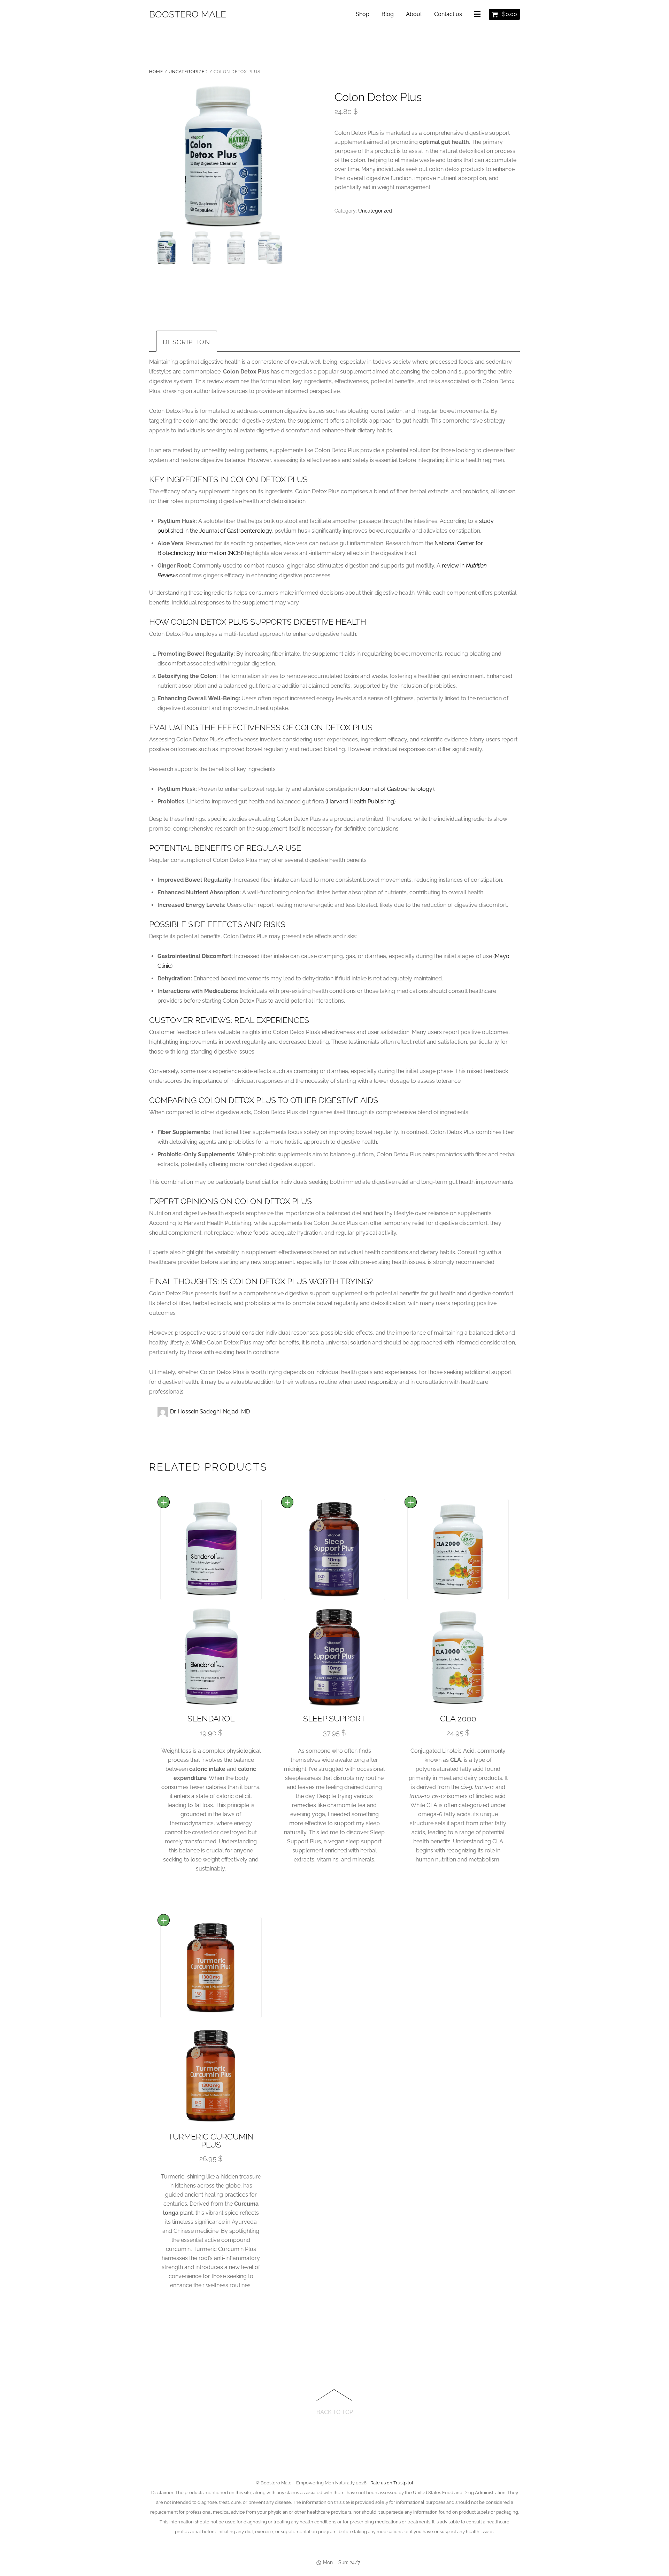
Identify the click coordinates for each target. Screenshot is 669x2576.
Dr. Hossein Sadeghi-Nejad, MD (210, 1412)
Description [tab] (187, 342)
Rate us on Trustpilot (392, 2483)
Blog (388, 14)
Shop (363, 14)
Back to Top (335, 2412)
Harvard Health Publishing (360, 801)
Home (156, 72)
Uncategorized (188, 72)
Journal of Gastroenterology (396, 789)
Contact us (448, 14)
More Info (164, 1502)
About (414, 14)
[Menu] (479, 15)
